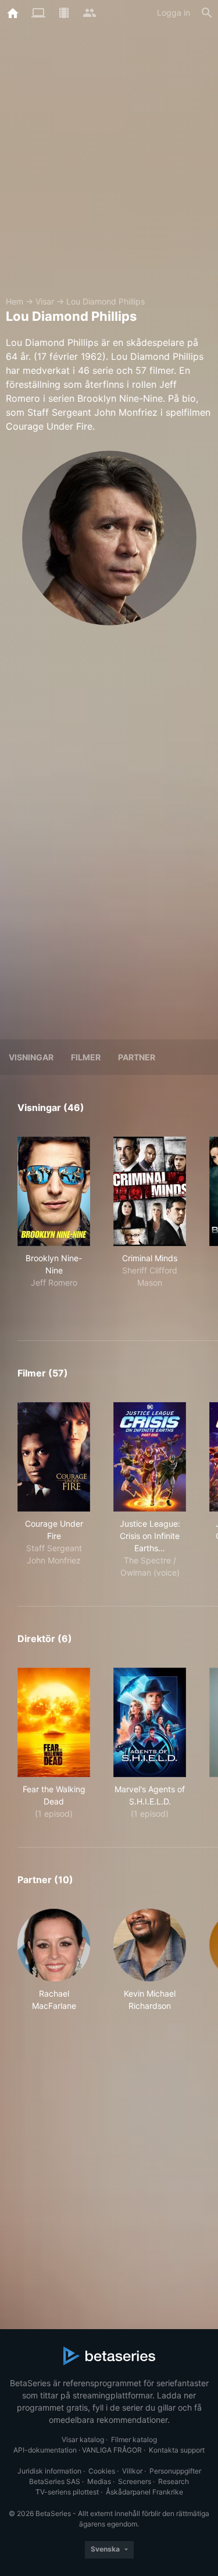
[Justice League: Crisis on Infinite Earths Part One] (150, 1457)
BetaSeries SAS (55, 2481)
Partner (137, 1057)
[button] (54, 1960)
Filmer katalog (134, 2439)
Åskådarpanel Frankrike (144, 2492)
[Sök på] (207, 13)
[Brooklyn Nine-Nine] (54, 1191)
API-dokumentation (45, 2450)
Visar (45, 301)
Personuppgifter (175, 2471)
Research (174, 2481)
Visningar (31, 1057)
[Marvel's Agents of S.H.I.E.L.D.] (150, 1722)
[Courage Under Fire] (54, 1457)
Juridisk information (49, 2471)
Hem (15, 301)
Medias (99, 2481)
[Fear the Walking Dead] (54, 1722)
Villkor (132, 2471)
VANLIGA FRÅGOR (112, 2450)
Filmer (86, 1057)
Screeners (135, 2481)
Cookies (102, 2471)
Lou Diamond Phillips (106, 301)
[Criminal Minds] (150, 1191)
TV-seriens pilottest (67, 2492)
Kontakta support (177, 2450)
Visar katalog (83, 2439)
